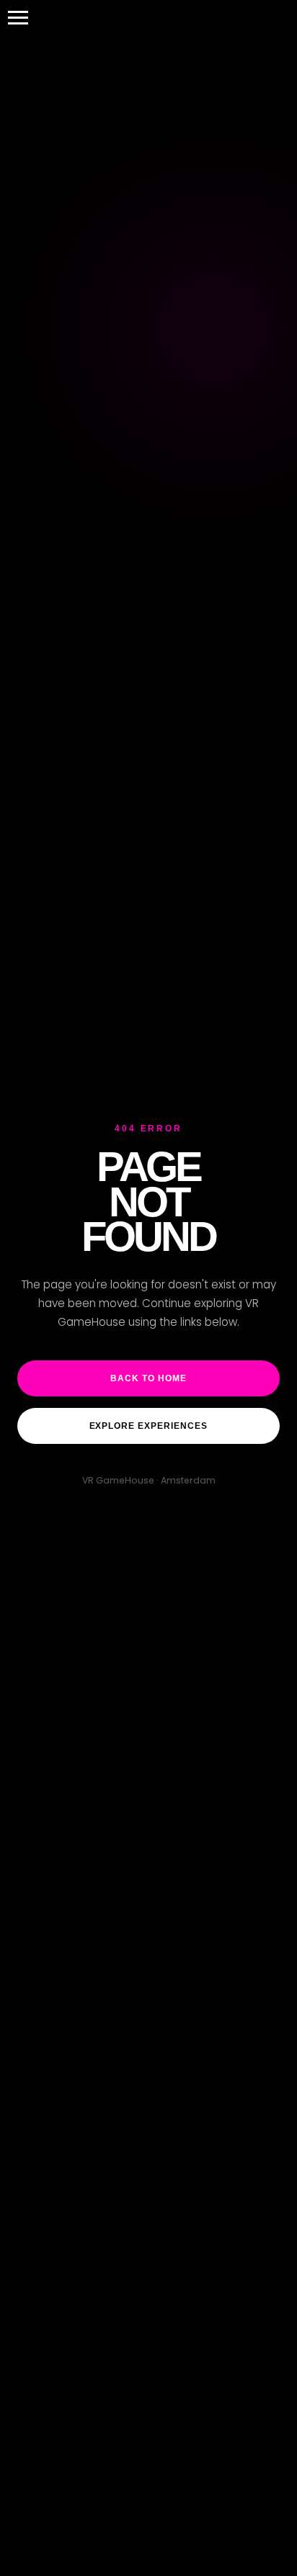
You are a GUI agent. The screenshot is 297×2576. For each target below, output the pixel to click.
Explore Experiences (149, 1426)
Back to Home (148, 1378)
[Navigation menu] (18, 18)
